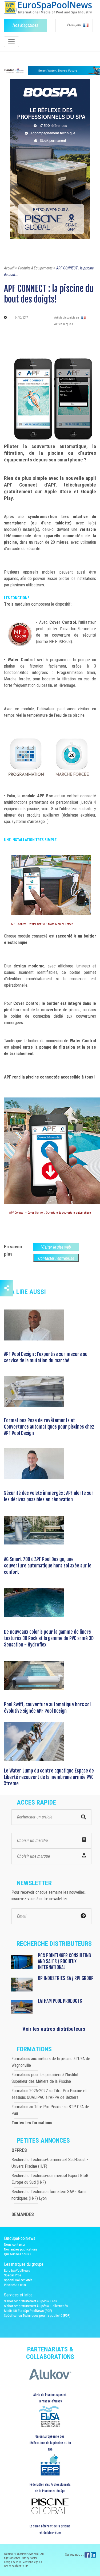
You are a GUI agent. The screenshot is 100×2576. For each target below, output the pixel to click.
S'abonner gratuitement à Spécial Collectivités (36, 2306)
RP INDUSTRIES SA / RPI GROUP (66, 1978)
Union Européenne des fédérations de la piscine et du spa (50, 2443)
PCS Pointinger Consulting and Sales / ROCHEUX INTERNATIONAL (64, 1961)
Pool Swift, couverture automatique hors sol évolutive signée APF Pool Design (47, 1708)
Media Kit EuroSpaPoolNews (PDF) (28, 2311)
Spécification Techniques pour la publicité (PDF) (37, 2316)
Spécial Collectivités (18, 2280)
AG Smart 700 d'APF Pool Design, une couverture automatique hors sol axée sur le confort (48, 1566)
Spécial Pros (13, 2275)
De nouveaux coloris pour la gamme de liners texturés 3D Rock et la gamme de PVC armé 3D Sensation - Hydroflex (49, 1638)
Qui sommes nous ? (18, 2254)
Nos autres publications (21, 2249)
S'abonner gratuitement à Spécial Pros (30, 2301)
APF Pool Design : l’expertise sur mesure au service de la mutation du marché (46, 1357)
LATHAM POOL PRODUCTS (60, 2001)
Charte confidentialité (16, 2566)
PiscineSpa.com (15, 2285)
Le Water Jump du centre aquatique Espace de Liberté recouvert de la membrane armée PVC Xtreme (49, 1777)
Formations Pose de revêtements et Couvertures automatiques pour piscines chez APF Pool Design (49, 1427)
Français (75, 25)
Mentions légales (32, 2562)
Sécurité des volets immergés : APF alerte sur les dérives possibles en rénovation (49, 1496)
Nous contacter (15, 2244)
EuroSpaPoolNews (17, 2270)
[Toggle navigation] (11, 42)
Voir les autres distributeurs (54, 2029)
